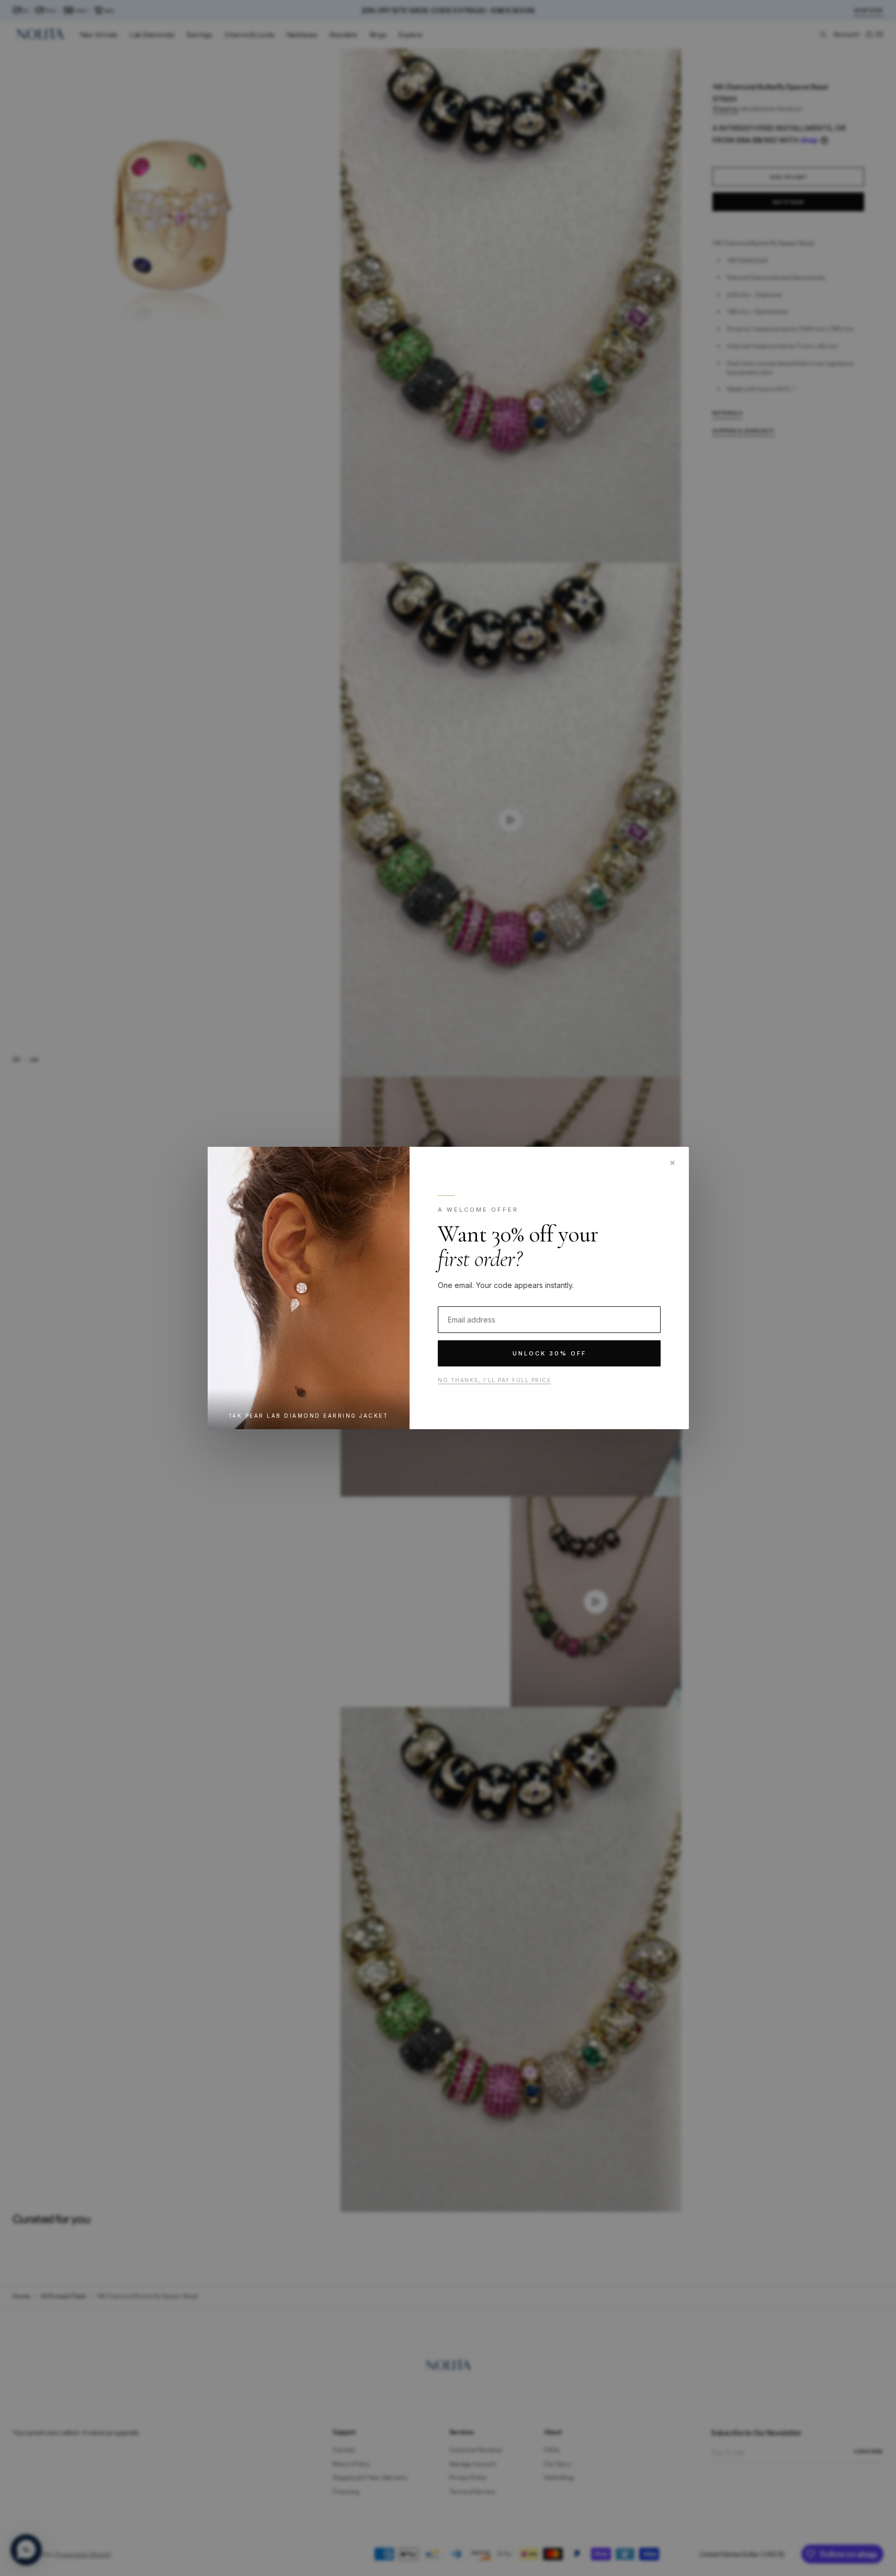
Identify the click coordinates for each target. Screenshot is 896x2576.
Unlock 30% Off (549, 1353)
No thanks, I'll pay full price (494, 1380)
